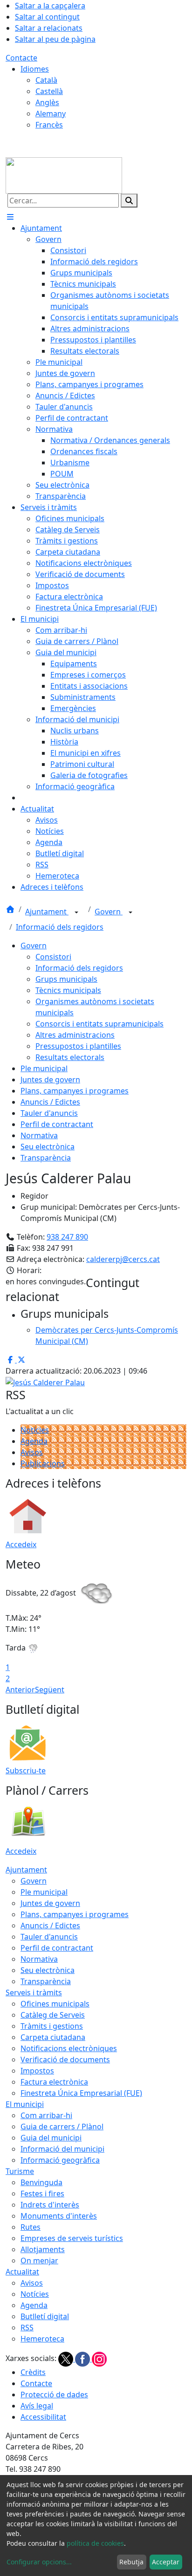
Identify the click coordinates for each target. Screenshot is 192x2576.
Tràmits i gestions (52, 2026)
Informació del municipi (62, 2149)
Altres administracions (75, 1035)
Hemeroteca (42, 2339)
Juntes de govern (50, 1080)
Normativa (39, 1135)
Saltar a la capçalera (50, 6)
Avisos (32, 1452)
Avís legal (37, 2406)
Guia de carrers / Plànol (62, 2127)
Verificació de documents (65, 2059)
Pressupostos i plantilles (78, 1046)
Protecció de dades (54, 2395)
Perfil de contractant (57, 1124)
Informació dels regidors (60, 927)
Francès (49, 125)
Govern (109, 912)
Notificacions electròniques (69, 2048)
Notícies (35, 1430)
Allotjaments (43, 2249)
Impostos (37, 2071)
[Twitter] (67, 2359)
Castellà (49, 91)
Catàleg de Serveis (53, 2015)
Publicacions (43, 1463)
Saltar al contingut (47, 17)
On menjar (39, 2261)
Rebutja (131, 2562)
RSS (27, 2328)
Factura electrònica (54, 2082)
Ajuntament (47, 912)
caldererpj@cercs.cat (123, 1259)
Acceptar (166, 2562)
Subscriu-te (26, 1771)
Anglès (47, 102)
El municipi (25, 2104)
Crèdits (33, 2372)
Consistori (53, 957)
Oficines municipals (55, 2004)
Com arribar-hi (46, 2115)
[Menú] (10, 217)
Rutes (31, 2227)
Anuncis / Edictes (50, 1102)
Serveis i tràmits (34, 1992)
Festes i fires (42, 2194)
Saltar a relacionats (49, 28)
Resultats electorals (70, 1057)
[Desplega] (76, 912)
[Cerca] (129, 201)
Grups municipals (66, 979)
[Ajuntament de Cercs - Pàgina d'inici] (64, 174)
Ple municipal (44, 1068)
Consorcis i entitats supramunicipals (99, 1024)
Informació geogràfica (60, 2160)
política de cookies (95, 2543)
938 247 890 (67, 1237)
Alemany (51, 114)
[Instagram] (99, 2359)
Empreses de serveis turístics (72, 2238)
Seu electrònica (48, 1147)
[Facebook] (83, 2359)
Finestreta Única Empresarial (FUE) (81, 2093)
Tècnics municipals (68, 990)
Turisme (20, 2171)
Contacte (21, 58)
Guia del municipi (51, 2138)
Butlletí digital (45, 2316)
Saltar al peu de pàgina (55, 39)
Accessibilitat (43, 2417)
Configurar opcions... (39, 2562)
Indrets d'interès (50, 2205)
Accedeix (21, 1544)
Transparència (46, 1158)
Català (46, 80)
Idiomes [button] (35, 69)
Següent (50, 1690)
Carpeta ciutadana (53, 2037)
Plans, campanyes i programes (75, 1091)
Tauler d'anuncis (49, 1113)
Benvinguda (41, 2182)
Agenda (34, 1441)
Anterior (20, 1690)
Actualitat (22, 2272)
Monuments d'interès (59, 2216)
